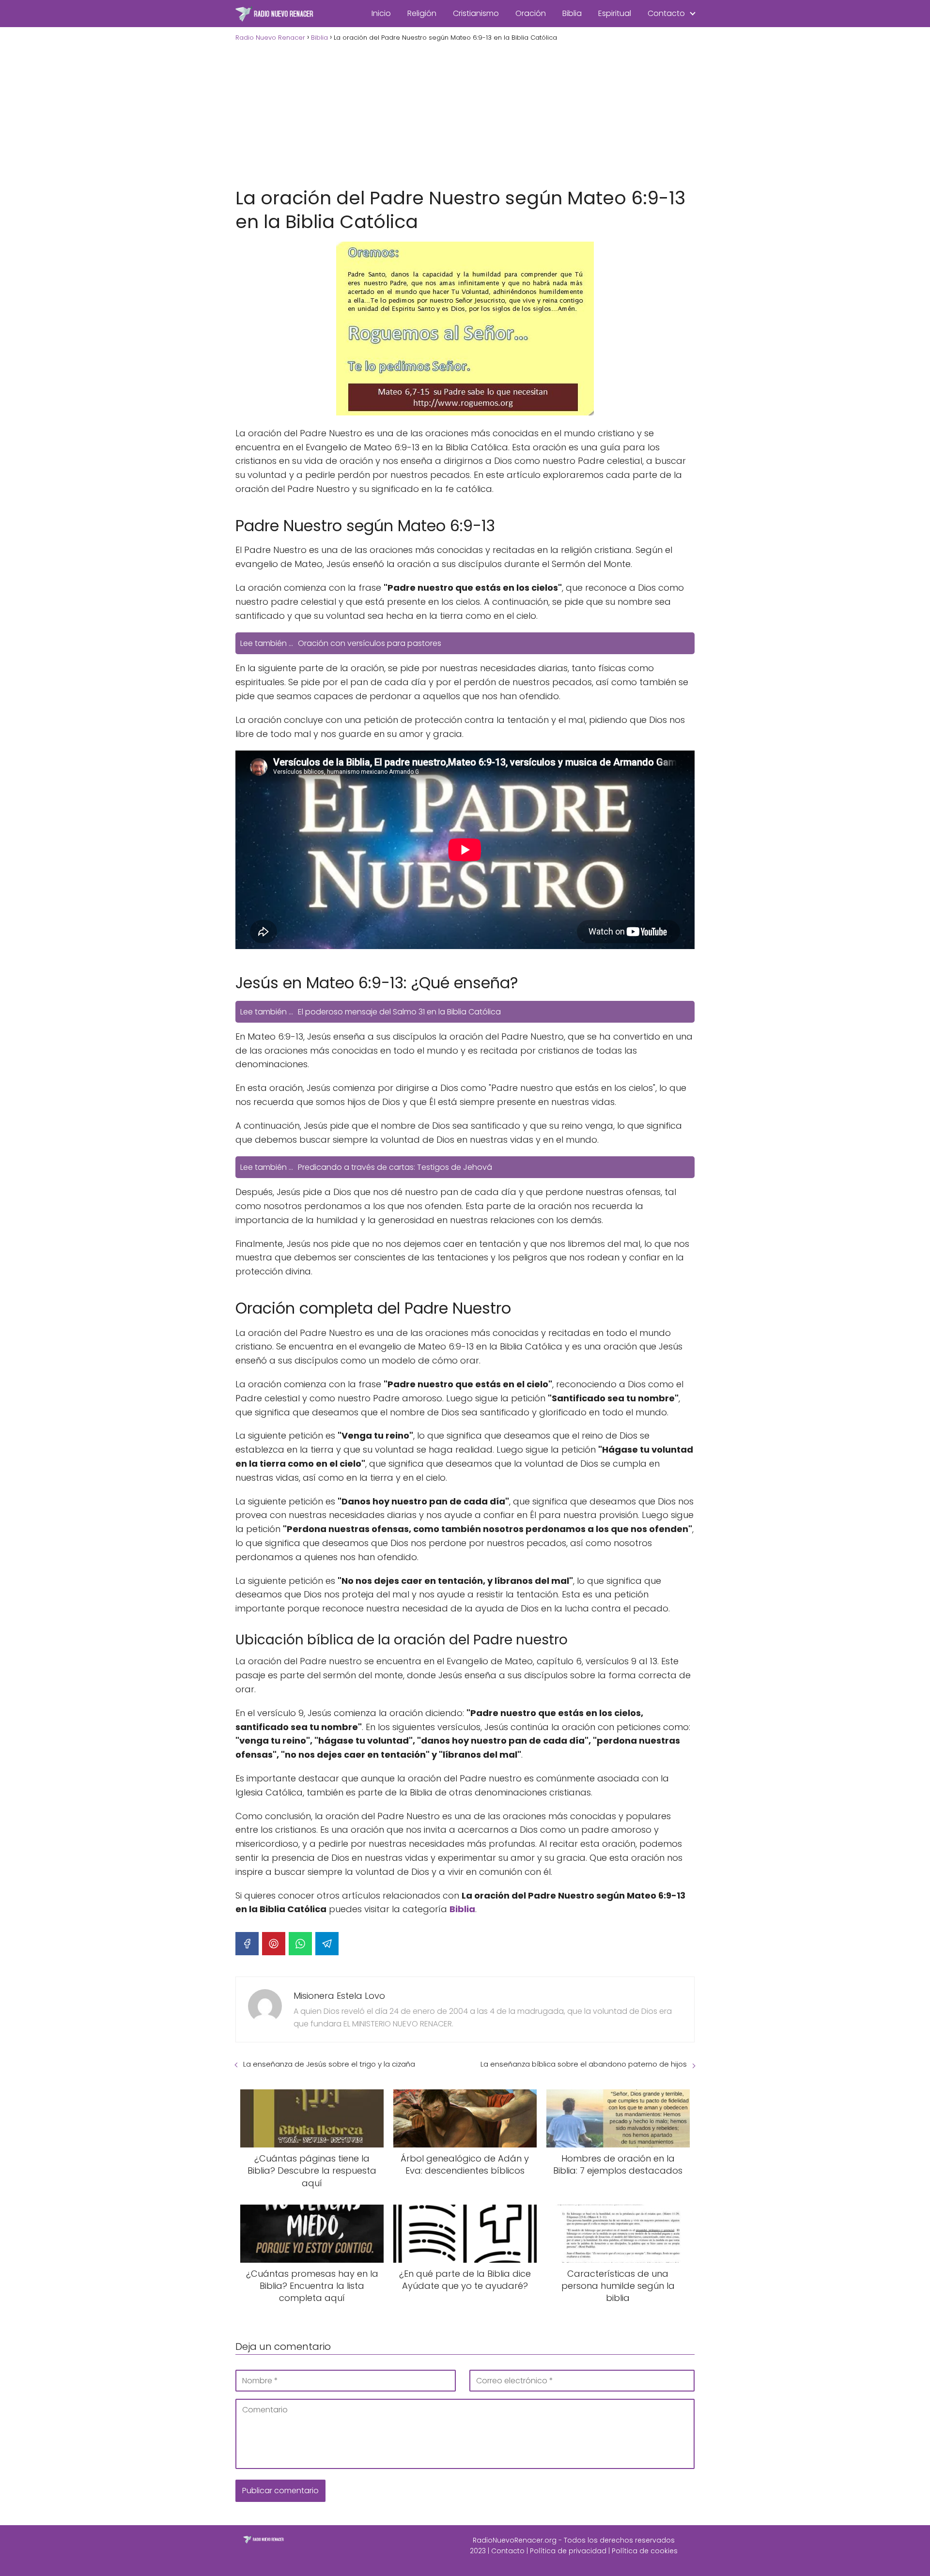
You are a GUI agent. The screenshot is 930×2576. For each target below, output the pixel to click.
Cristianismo (476, 13)
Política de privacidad (568, 2551)
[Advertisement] (465, 113)
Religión (422, 13)
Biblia (572, 13)
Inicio (381, 13)
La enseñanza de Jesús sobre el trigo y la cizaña (329, 2064)
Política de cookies (645, 2551)
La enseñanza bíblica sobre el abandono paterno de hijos (584, 2064)
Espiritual (615, 13)
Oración (531, 13)
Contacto (666, 13)
